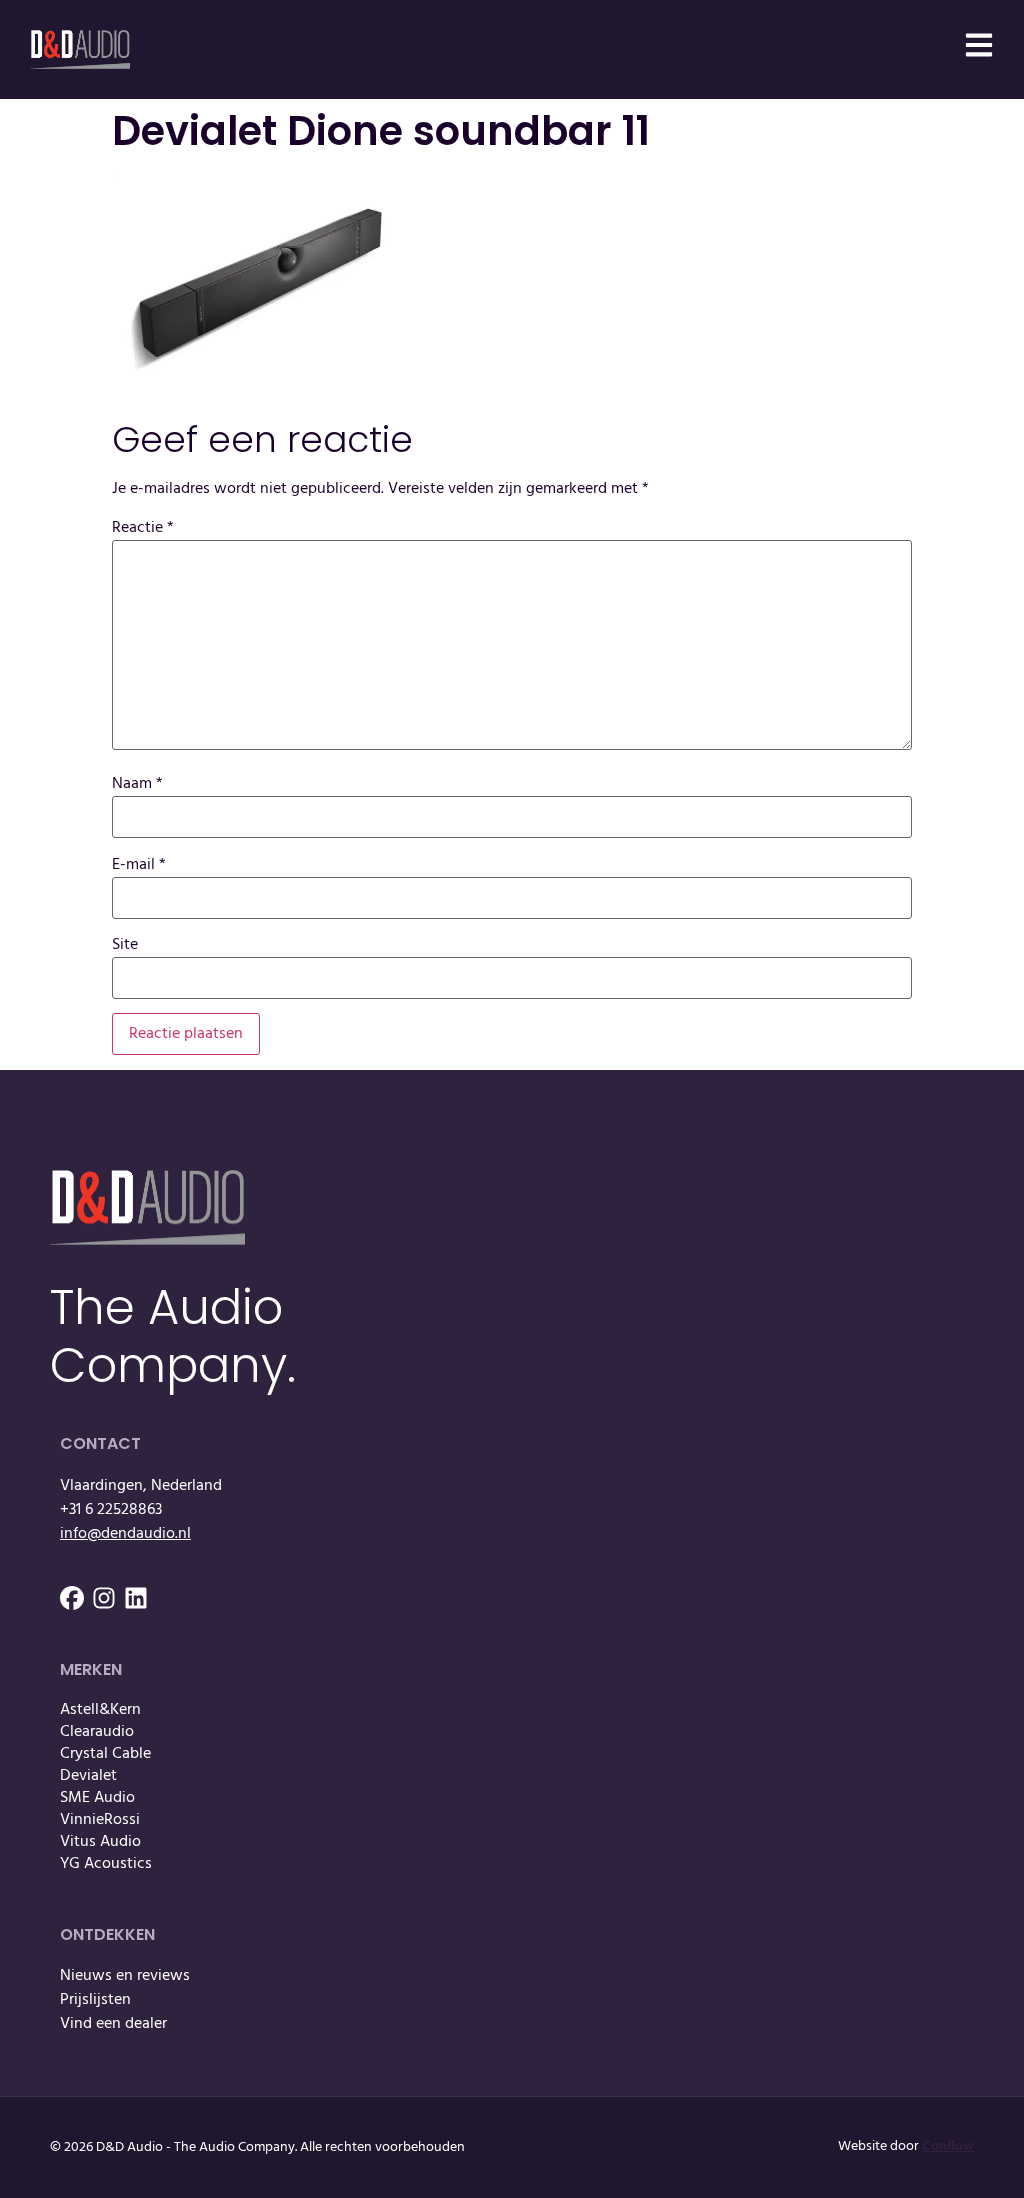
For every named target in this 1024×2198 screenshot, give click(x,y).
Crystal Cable (105, 1754)
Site (125, 945)
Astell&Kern (100, 1710)
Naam (137, 784)
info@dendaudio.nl (125, 1534)
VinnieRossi (100, 1820)
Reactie (143, 528)
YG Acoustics (106, 1864)
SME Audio (97, 1798)
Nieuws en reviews (125, 1976)
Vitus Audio (100, 1842)
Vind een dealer (113, 2024)
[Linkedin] (136, 1598)
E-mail (139, 865)
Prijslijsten (95, 2000)
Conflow (948, 2146)
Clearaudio (97, 1732)
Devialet (88, 1776)
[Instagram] (104, 1598)
